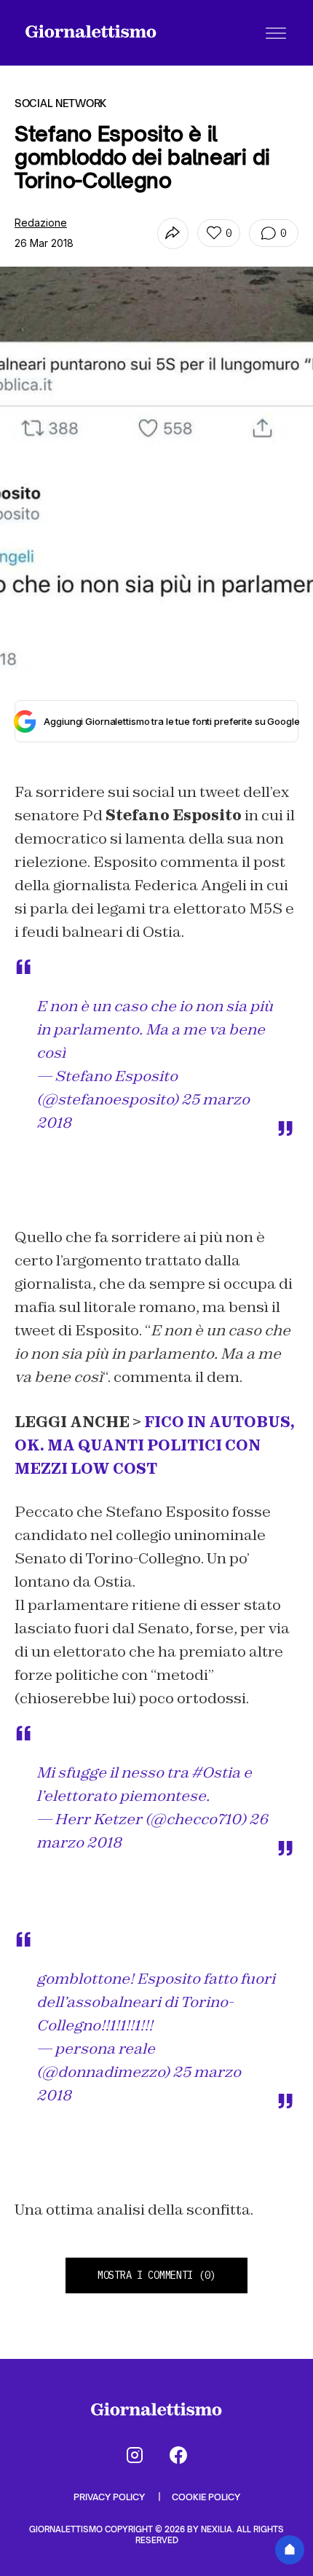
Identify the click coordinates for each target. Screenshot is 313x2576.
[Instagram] (135, 2455)
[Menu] (276, 33)
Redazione (41, 223)
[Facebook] (178, 2455)
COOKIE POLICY (206, 2497)
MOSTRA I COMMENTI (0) (156, 2275)
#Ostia (216, 1772)
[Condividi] (173, 233)
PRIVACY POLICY (110, 2497)
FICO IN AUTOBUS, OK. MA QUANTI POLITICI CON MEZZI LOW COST (155, 1445)
